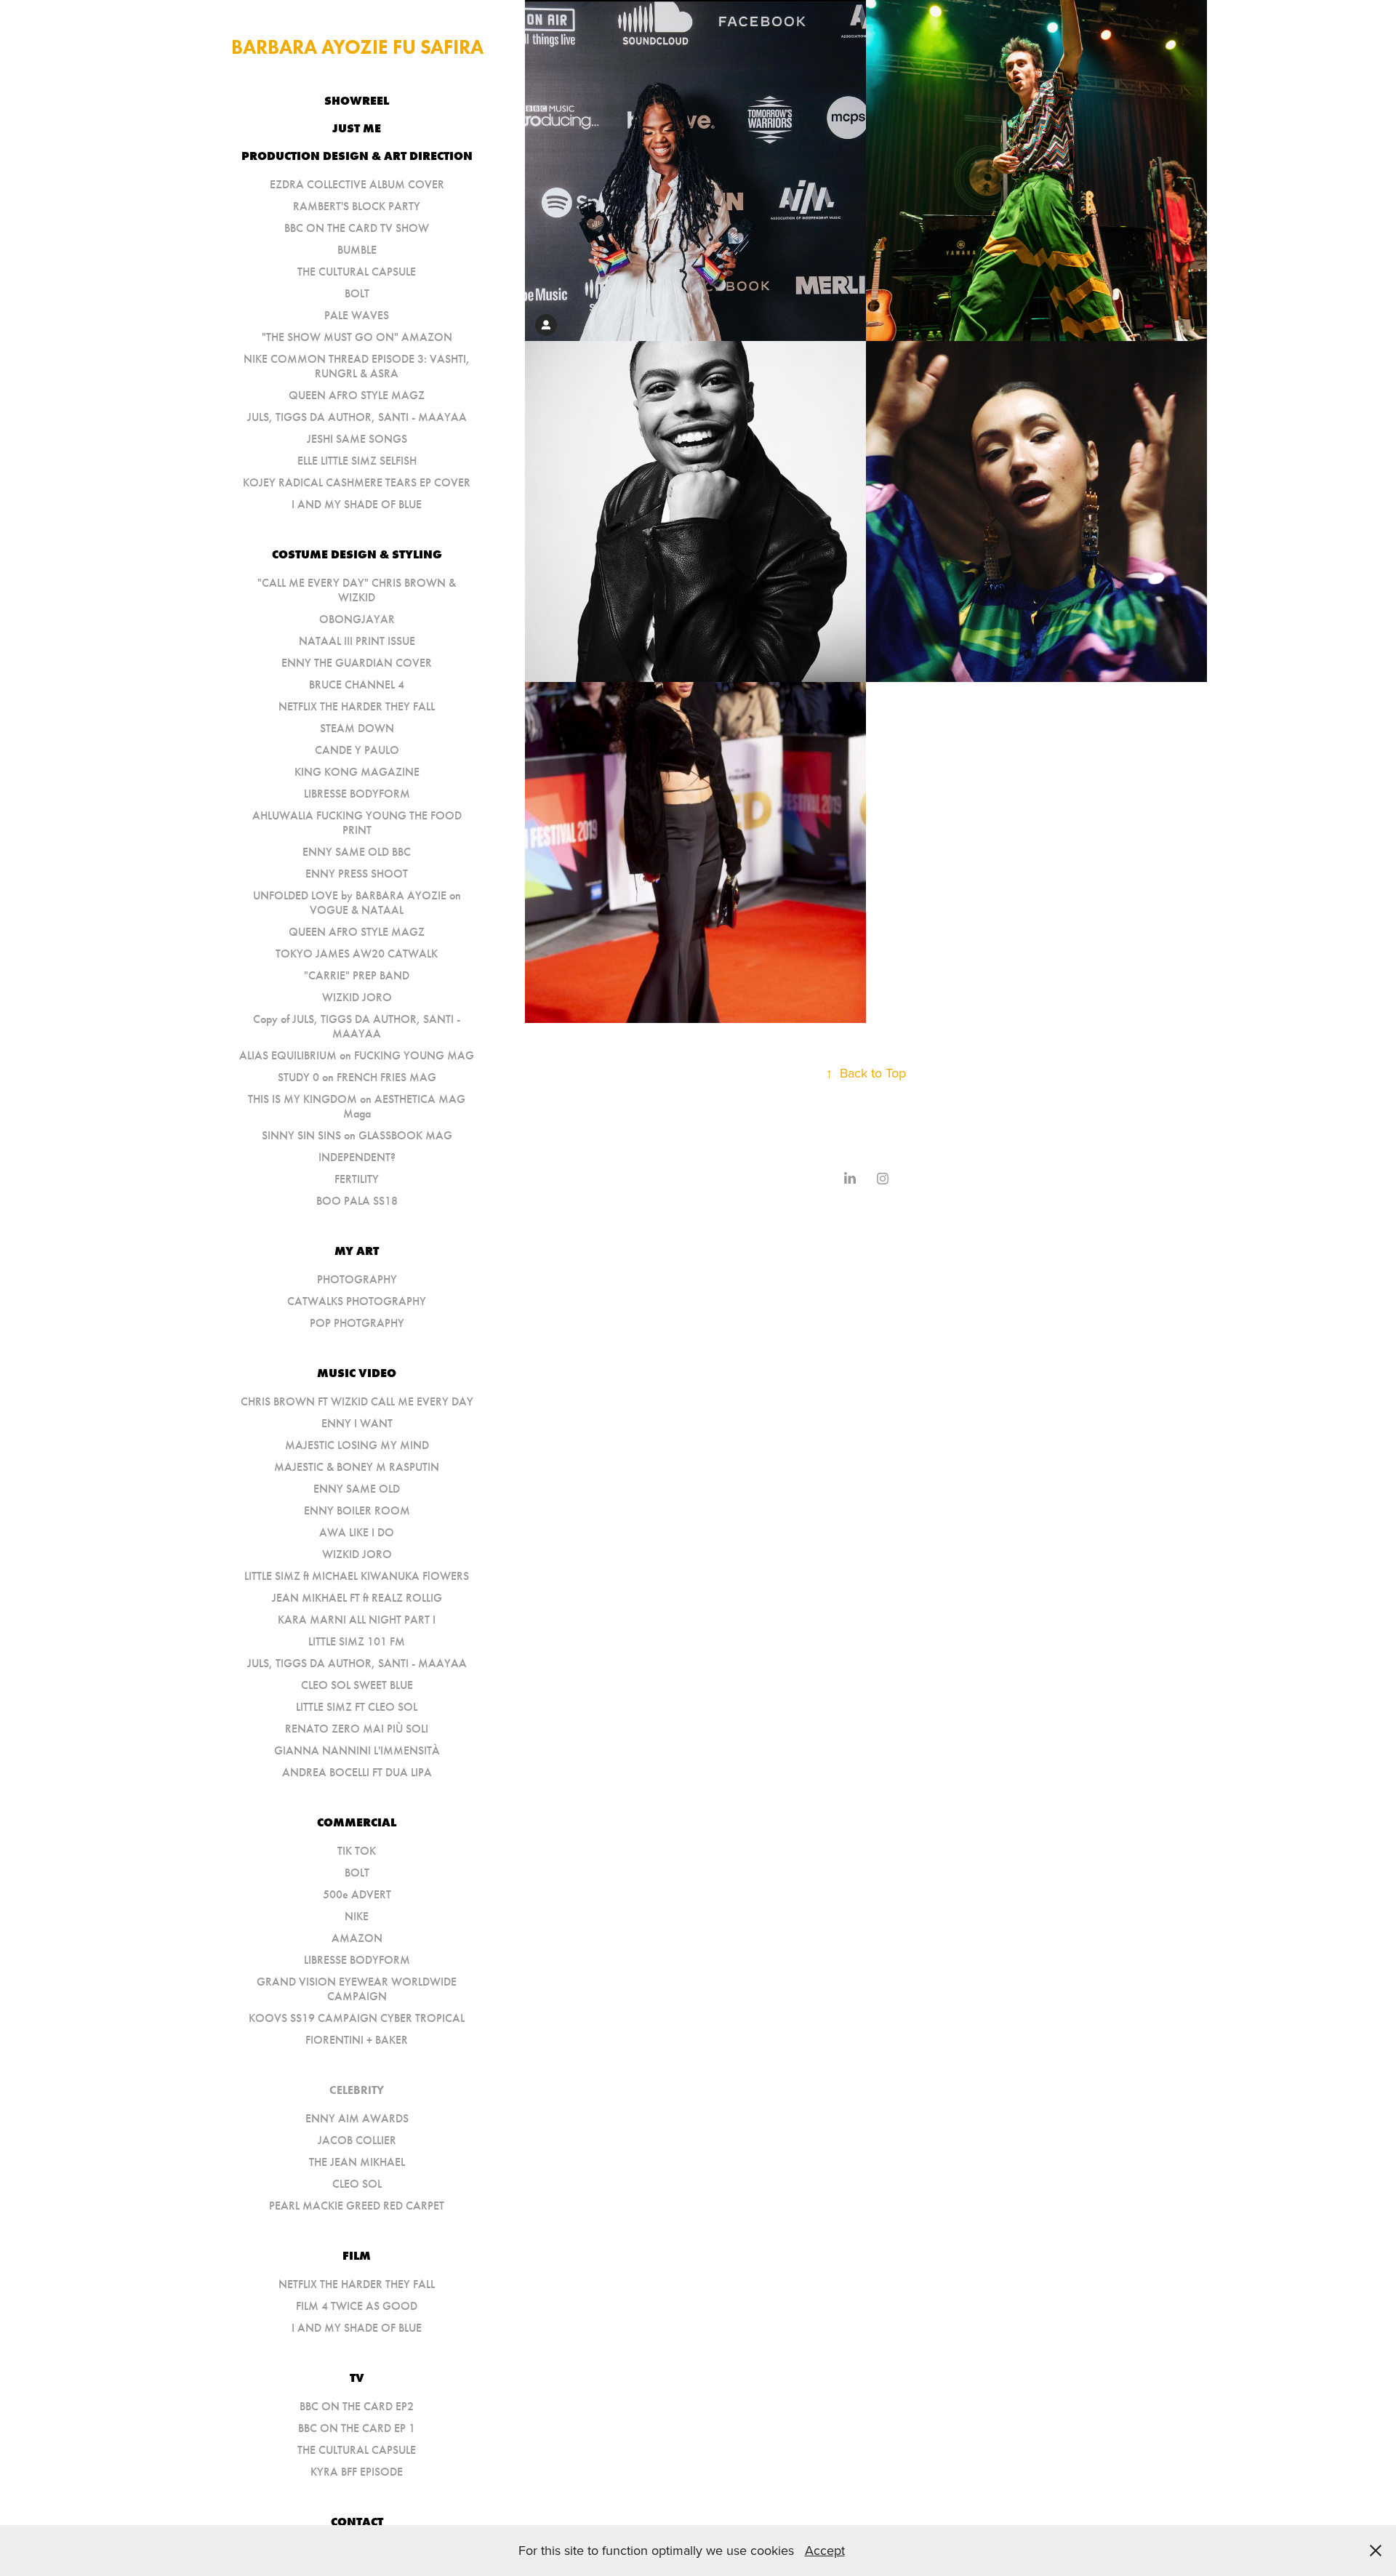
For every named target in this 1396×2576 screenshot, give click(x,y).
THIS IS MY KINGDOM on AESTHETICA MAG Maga (357, 1106)
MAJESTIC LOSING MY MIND (357, 1445)
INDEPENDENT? (357, 1157)
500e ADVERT (357, 1894)
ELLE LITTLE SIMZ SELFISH (357, 461)
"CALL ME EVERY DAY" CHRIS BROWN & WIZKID (357, 590)
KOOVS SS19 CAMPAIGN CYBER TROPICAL (357, 2018)
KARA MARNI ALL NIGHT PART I (357, 1620)
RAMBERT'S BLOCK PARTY (357, 206)
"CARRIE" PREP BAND (357, 975)
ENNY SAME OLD (357, 1489)
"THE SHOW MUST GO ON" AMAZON (357, 337)
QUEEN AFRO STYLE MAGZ (357, 395)
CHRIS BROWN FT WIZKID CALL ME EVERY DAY (357, 1401)
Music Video (357, 1373)
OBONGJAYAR (357, 619)
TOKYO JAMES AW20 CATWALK (357, 954)
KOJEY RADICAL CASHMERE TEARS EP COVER (357, 482)
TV (357, 2378)
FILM (357, 2255)
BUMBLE (357, 250)
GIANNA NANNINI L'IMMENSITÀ (357, 1750)
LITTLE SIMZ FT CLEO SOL (357, 1707)
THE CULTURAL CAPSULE (357, 272)
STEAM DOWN (357, 728)
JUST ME (357, 128)
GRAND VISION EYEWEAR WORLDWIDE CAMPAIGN (357, 1989)
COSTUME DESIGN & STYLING (357, 554)
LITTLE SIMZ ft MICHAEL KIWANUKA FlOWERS (357, 1576)
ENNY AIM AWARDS (357, 2118)
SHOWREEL (357, 100)
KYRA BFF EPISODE (357, 2472)
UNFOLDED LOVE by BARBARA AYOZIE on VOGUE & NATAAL (357, 903)
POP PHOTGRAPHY (357, 1323)
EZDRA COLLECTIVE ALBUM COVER (357, 184)
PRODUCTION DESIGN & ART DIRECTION (357, 156)
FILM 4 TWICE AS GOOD (357, 2306)
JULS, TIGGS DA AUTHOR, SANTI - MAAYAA (357, 417)
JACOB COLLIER (357, 2140)
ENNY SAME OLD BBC (357, 852)
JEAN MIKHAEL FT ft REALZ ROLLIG (357, 1598)
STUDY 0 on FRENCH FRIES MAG (357, 1077)
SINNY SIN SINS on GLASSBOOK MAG (357, 1135)
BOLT (357, 293)
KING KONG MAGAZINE (357, 772)
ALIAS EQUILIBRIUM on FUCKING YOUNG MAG (357, 1055)
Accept (825, 2550)
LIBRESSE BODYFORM (357, 794)
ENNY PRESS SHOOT (357, 874)
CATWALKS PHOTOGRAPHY (357, 1301)
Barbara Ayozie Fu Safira (357, 47)
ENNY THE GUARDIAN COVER (357, 663)
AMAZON (357, 1938)
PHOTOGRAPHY (357, 1279)
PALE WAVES (357, 315)
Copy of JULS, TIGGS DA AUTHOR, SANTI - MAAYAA (357, 1026)
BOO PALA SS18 (357, 1201)
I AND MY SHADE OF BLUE (357, 504)
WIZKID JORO (357, 997)
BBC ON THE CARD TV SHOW (357, 228)
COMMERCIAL (357, 1822)
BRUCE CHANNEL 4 (357, 685)
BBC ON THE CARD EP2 (357, 2406)
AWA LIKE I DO (357, 1532)
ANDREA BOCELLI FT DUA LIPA (357, 1772)
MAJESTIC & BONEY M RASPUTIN (357, 1467)
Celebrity (357, 2090)
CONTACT (357, 2521)
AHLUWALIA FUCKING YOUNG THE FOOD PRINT (357, 823)
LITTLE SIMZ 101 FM (357, 1641)
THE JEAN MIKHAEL (357, 2162)
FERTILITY (357, 1179)
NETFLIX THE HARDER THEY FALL (357, 706)
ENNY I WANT (357, 1423)
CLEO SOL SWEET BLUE (357, 1685)
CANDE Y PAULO (357, 750)
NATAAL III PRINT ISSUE (357, 641)
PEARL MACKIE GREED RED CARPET (357, 2206)
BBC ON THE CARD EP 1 (357, 2428)
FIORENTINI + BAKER (357, 2040)
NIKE (357, 1916)
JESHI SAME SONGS (357, 439)
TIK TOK (357, 1851)
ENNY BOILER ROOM (357, 1510)
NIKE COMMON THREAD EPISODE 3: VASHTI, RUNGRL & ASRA (357, 366)
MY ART (357, 1251)
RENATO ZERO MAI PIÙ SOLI (357, 1729)
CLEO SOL (357, 2184)
